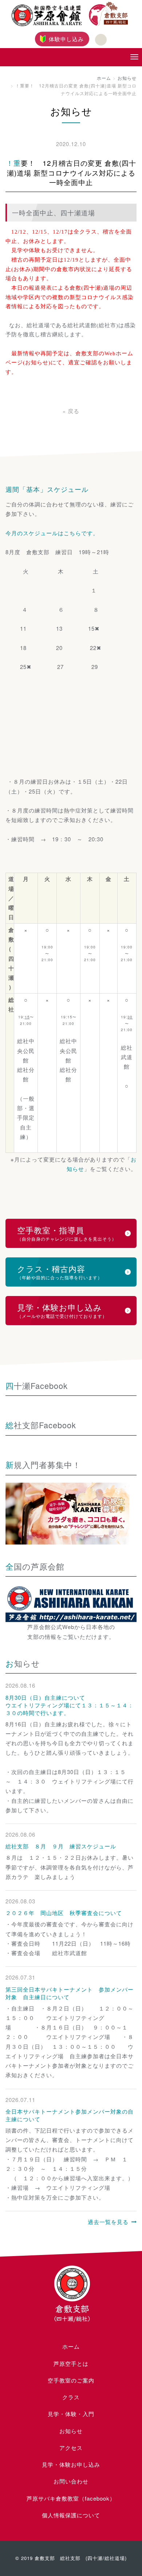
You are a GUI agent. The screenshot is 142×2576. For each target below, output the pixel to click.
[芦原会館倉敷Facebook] (101, 40)
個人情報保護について (71, 2515)
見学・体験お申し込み (62, 1310)
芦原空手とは (71, 2363)
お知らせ (127, 78)
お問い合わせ (71, 2481)
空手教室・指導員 (67, 1233)
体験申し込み (66, 39)
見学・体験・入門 (71, 2414)
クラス (71, 2397)
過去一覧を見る (108, 2222)
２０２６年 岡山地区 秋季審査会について (64, 1913)
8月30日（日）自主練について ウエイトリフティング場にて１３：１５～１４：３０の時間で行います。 (70, 1705)
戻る (71, 411)
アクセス (71, 2448)
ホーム (104, 78)
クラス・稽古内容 (60, 1272)
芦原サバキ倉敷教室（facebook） (71, 2498)
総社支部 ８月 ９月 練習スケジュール (61, 1846)
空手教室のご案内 (71, 2380)
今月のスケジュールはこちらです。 (52, 533)
